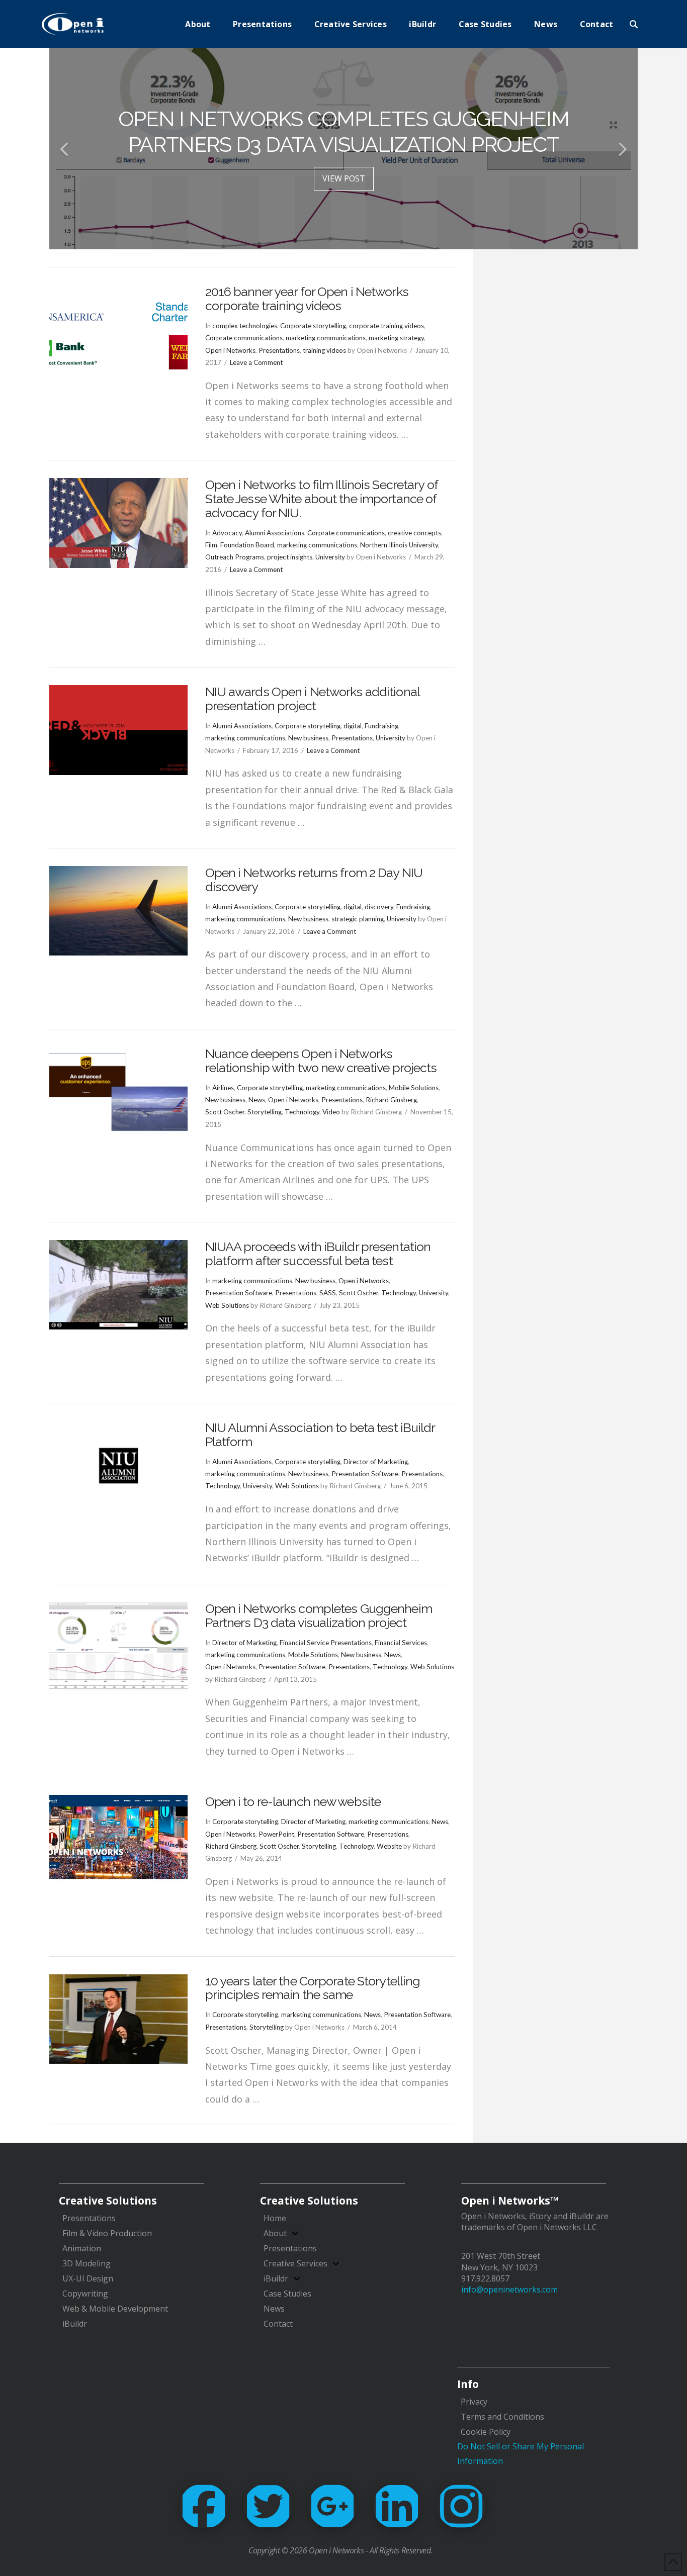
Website (389, 1846)
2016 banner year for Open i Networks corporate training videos (307, 299)
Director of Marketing (376, 1462)
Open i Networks (230, 350)
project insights (290, 557)
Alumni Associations (275, 533)
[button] (634, 24)
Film (211, 545)
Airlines (223, 1088)
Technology (302, 1112)
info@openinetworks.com (509, 2289)
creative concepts (414, 533)
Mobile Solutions (414, 1088)
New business (308, 738)
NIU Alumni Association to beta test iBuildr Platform (320, 1435)
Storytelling (265, 1112)
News (257, 1100)
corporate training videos (387, 326)
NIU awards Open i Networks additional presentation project (312, 699)
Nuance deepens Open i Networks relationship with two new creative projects (321, 1061)
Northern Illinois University (399, 545)
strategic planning (358, 919)
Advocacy (227, 533)
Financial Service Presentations (326, 1643)
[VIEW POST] (118, 330)
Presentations (279, 350)
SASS (328, 1293)
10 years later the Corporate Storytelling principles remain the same (313, 1988)
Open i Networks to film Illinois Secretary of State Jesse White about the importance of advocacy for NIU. (321, 498)
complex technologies (245, 326)
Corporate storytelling (313, 326)
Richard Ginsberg (391, 1100)
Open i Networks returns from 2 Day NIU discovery (314, 880)
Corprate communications (244, 338)
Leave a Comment (256, 362)
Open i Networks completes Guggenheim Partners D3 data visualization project (319, 1615)
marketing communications (326, 338)
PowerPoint (276, 1834)
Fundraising (381, 726)
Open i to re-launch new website (293, 1801)
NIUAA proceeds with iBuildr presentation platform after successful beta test (318, 1254)
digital (353, 726)
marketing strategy (396, 338)
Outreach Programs (235, 557)
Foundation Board (247, 545)
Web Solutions (227, 1305)
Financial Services (401, 1643)
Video (331, 1112)
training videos (324, 350)
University (330, 557)
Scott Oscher (225, 1112)
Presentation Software (239, 1293)
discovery (379, 907)
